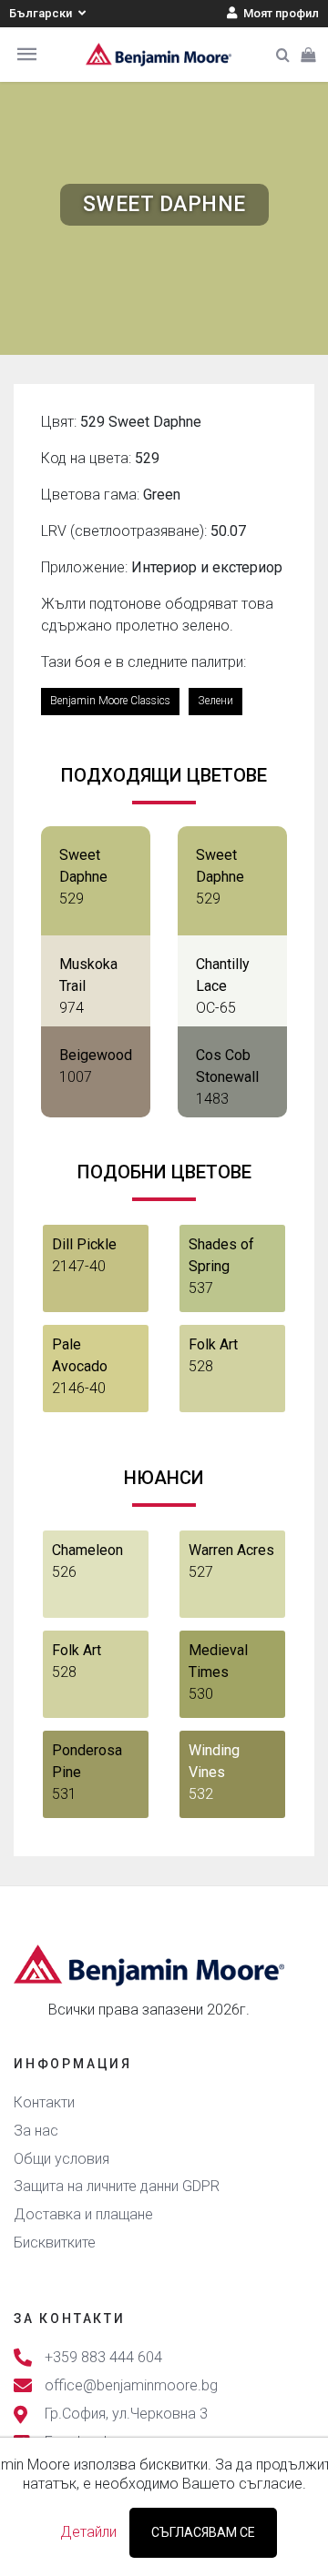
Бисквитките (55, 2243)
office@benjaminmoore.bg (131, 2385)
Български (42, 13)
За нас (36, 2131)
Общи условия (61, 2159)
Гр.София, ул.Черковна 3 (126, 2414)
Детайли (88, 2532)
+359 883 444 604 (103, 2357)
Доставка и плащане (83, 2214)
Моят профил (280, 13)
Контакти (44, 2102)
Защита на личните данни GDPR (117, 2186)
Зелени (215, 701)
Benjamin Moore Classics (110, 701)
